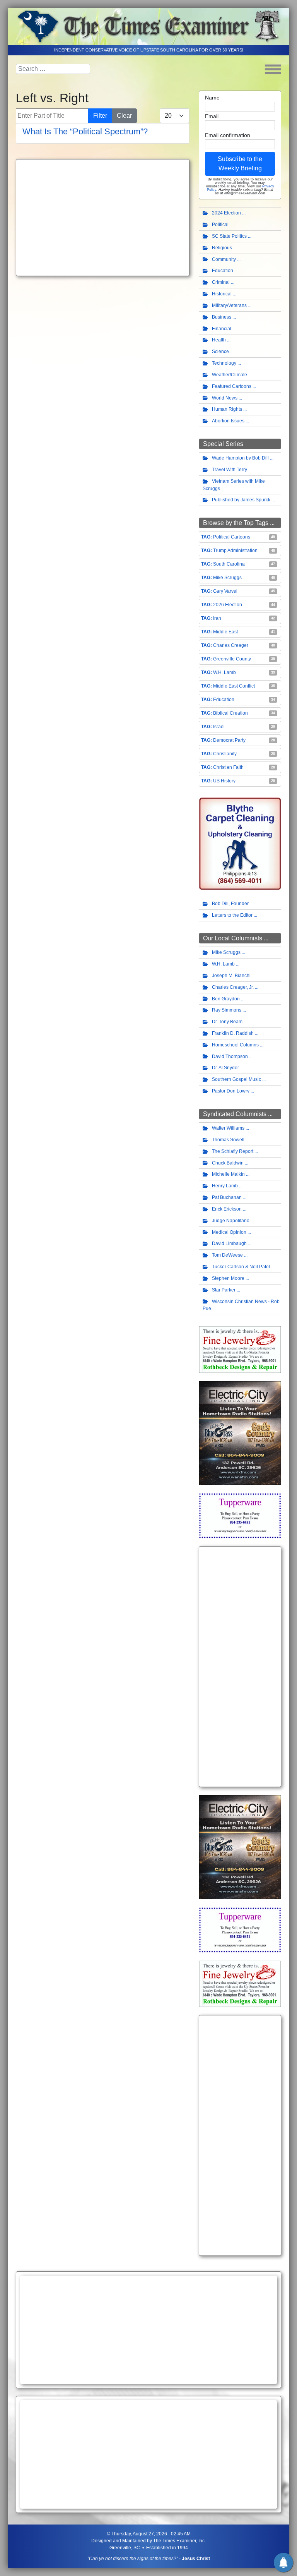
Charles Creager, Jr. (233, 987)
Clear (124, 116)
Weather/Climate (230, 375)
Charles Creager (231, 645)
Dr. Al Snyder (225, 1068)
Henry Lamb (225, 1186)
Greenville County (232, 659)
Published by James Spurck (241, 500)
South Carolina (229, 564)
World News (225, 398)
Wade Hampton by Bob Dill (240, 458)
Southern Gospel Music (236, 1079)
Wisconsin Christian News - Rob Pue (241, 1305)
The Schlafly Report (233, 1151)
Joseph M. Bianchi (231, 976)
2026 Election (228, 605)
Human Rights (227, 409)
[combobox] (53, 69)
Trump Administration (235, 551)
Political (220, 225)
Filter (100, 116)
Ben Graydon (226, 999)
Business (222, 317)
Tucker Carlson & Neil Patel (241, 1267)
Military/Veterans (229, 305)
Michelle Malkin (228, 1174)
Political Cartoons (232, 537)
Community (224, 259)
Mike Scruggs (227, 578)
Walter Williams (228, 1128)
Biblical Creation (230, 713)
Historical (222, 294)
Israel (219, 727)
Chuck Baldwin (228, 1163)
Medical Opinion (229, 1232)
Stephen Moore (228, 1278)
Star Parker (224, 1290)
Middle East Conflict (234, 686)
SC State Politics (229, 236)
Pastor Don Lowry (231, 1091)
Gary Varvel (225, 591)
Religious (222, 248)
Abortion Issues (228, 421)
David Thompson (230, 1056)
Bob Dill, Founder (230, 904)
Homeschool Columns (235, 1045)
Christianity (225, 754)
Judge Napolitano (231, 1221)
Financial (222, 329)
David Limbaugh (229, 1243)
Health (219, 340)
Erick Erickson (227, 1209)
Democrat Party (229, 740)
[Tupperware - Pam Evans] (240, 1515)
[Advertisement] (103, 218)
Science (220, 352)
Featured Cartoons (232, 386)
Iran (217, 618)
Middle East (225, 632)
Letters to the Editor (232, 915)
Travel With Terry (230, 470)
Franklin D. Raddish (233, 1033)
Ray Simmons (227, 1010)
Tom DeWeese (227, 1255)
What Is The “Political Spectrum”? (85, 131)
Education (223, 271)
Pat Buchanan (227, 1197)
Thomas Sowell (228, 1140)
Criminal (221, 282)
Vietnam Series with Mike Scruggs (234, 485)
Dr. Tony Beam (227, 1022)
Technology (224, 363)
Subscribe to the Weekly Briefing (240, 164)
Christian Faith (228, 767)
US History (224, 781)
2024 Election (226, 213)
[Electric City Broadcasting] (240, 1433)
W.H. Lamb (224, 672)
